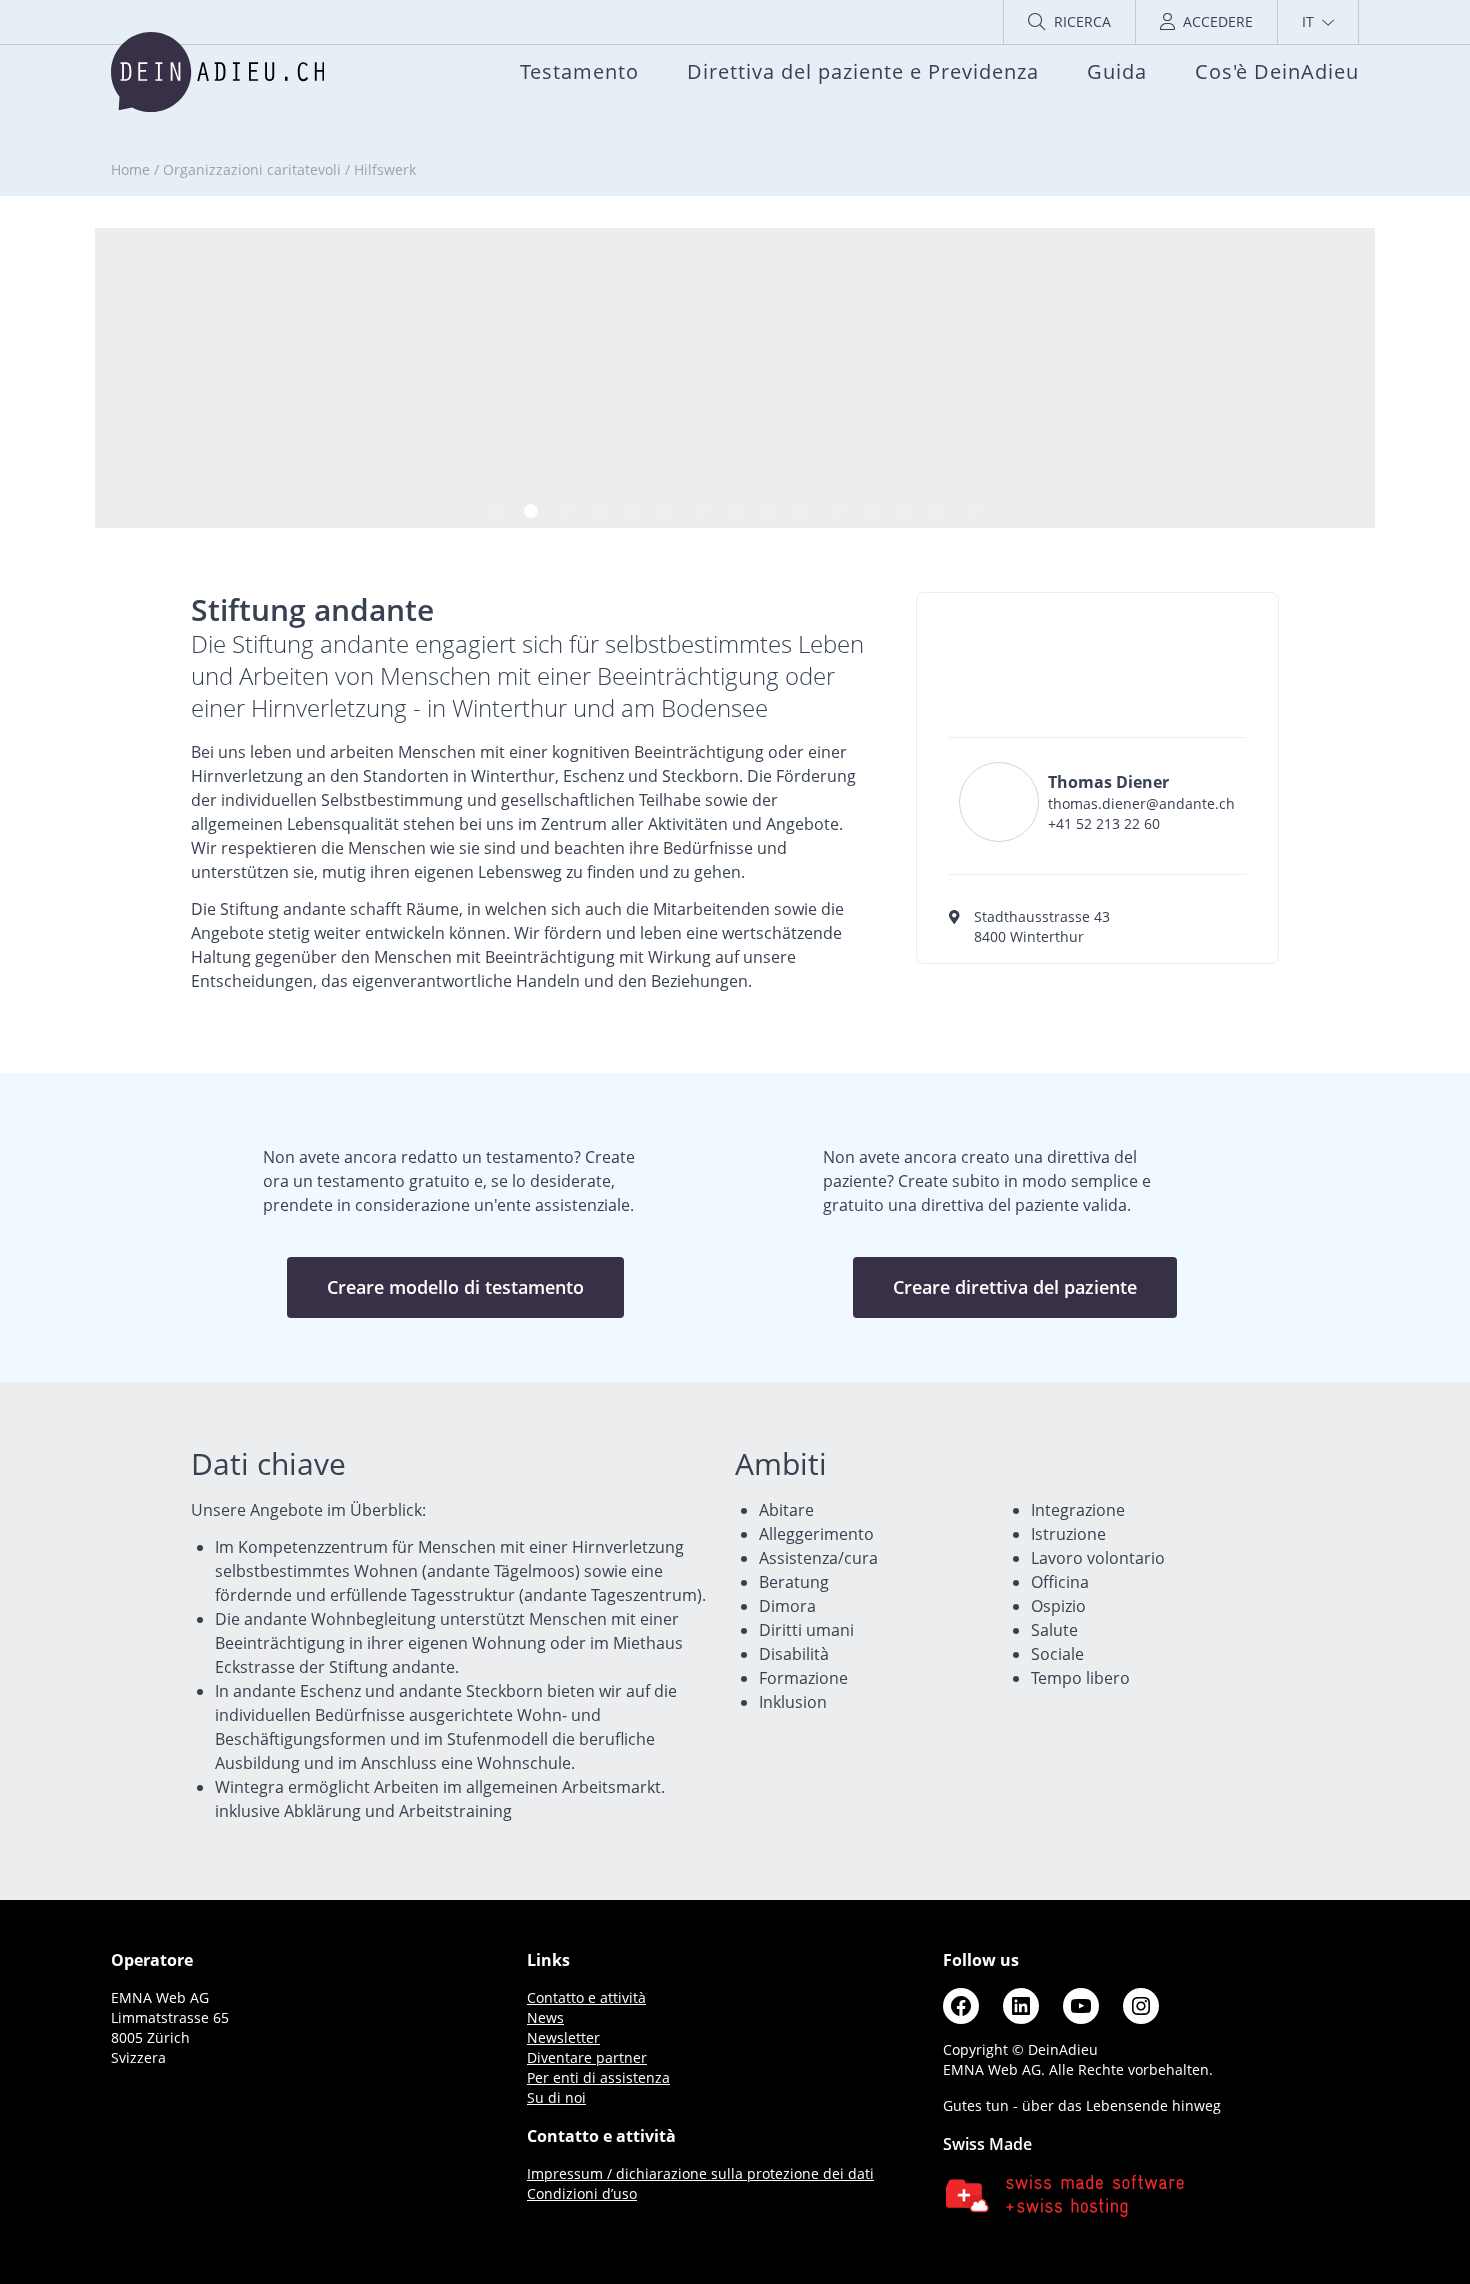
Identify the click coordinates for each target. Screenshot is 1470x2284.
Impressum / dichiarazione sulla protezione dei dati (700, 2173)
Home (130, 169)
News (545, 2017)
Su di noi (556, 2097)
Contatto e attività (586, 1997)
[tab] (497, 511)
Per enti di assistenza (598, 2077)
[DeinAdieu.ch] (217, 72)
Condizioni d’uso (582, 2193)
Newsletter (563, 2037)
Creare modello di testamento (455, 1287)
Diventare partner (587, 2057)
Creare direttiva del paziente (1015, 1287)
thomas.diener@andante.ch (1141, 803)
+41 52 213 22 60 (1104, 823)
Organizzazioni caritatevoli (252, 169)
